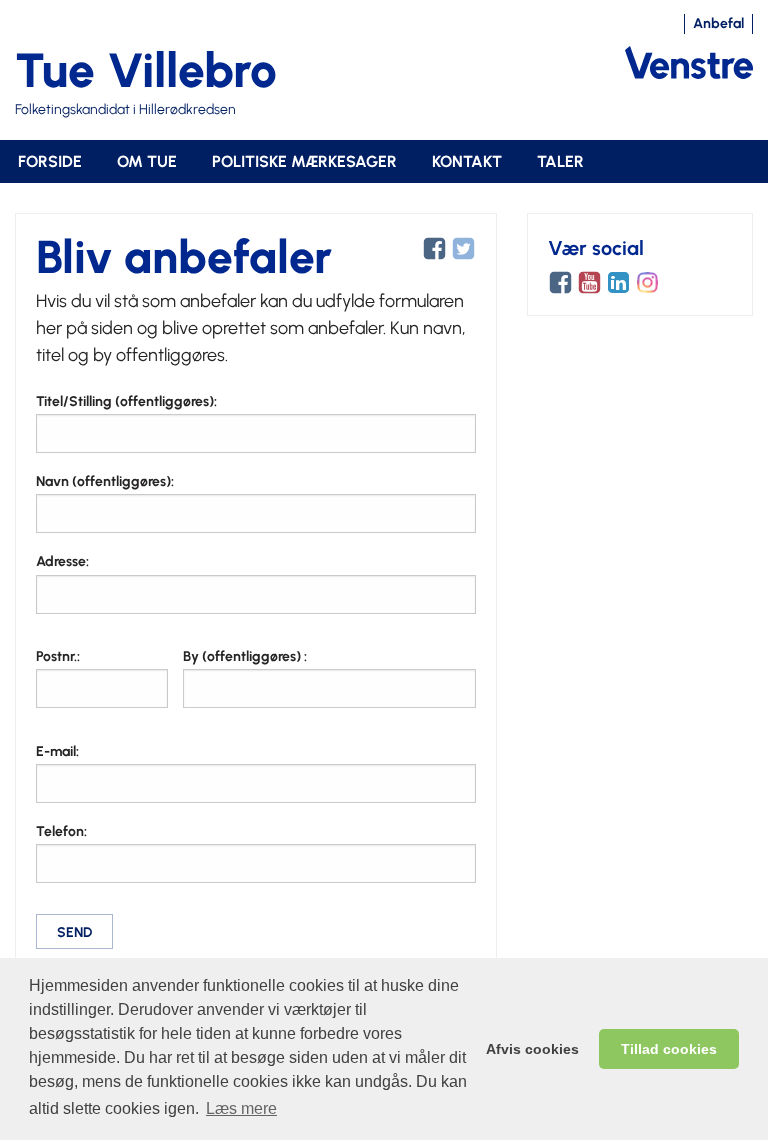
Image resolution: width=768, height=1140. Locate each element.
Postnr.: (58, 656)
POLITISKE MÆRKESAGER (304, 161)
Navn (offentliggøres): (105, 481)
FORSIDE (50, 161)
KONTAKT (467, 161)
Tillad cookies (669, 1049)
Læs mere (241, 1108)
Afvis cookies (532, 1049)
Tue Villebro (146, 70)
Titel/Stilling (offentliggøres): (126, 401)
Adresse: (62, 561)
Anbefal (718, 23)
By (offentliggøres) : (245, 656)
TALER (560, 161)
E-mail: (57, 751)
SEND (74, 932)
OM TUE (147, 161)
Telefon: (61, 831)
